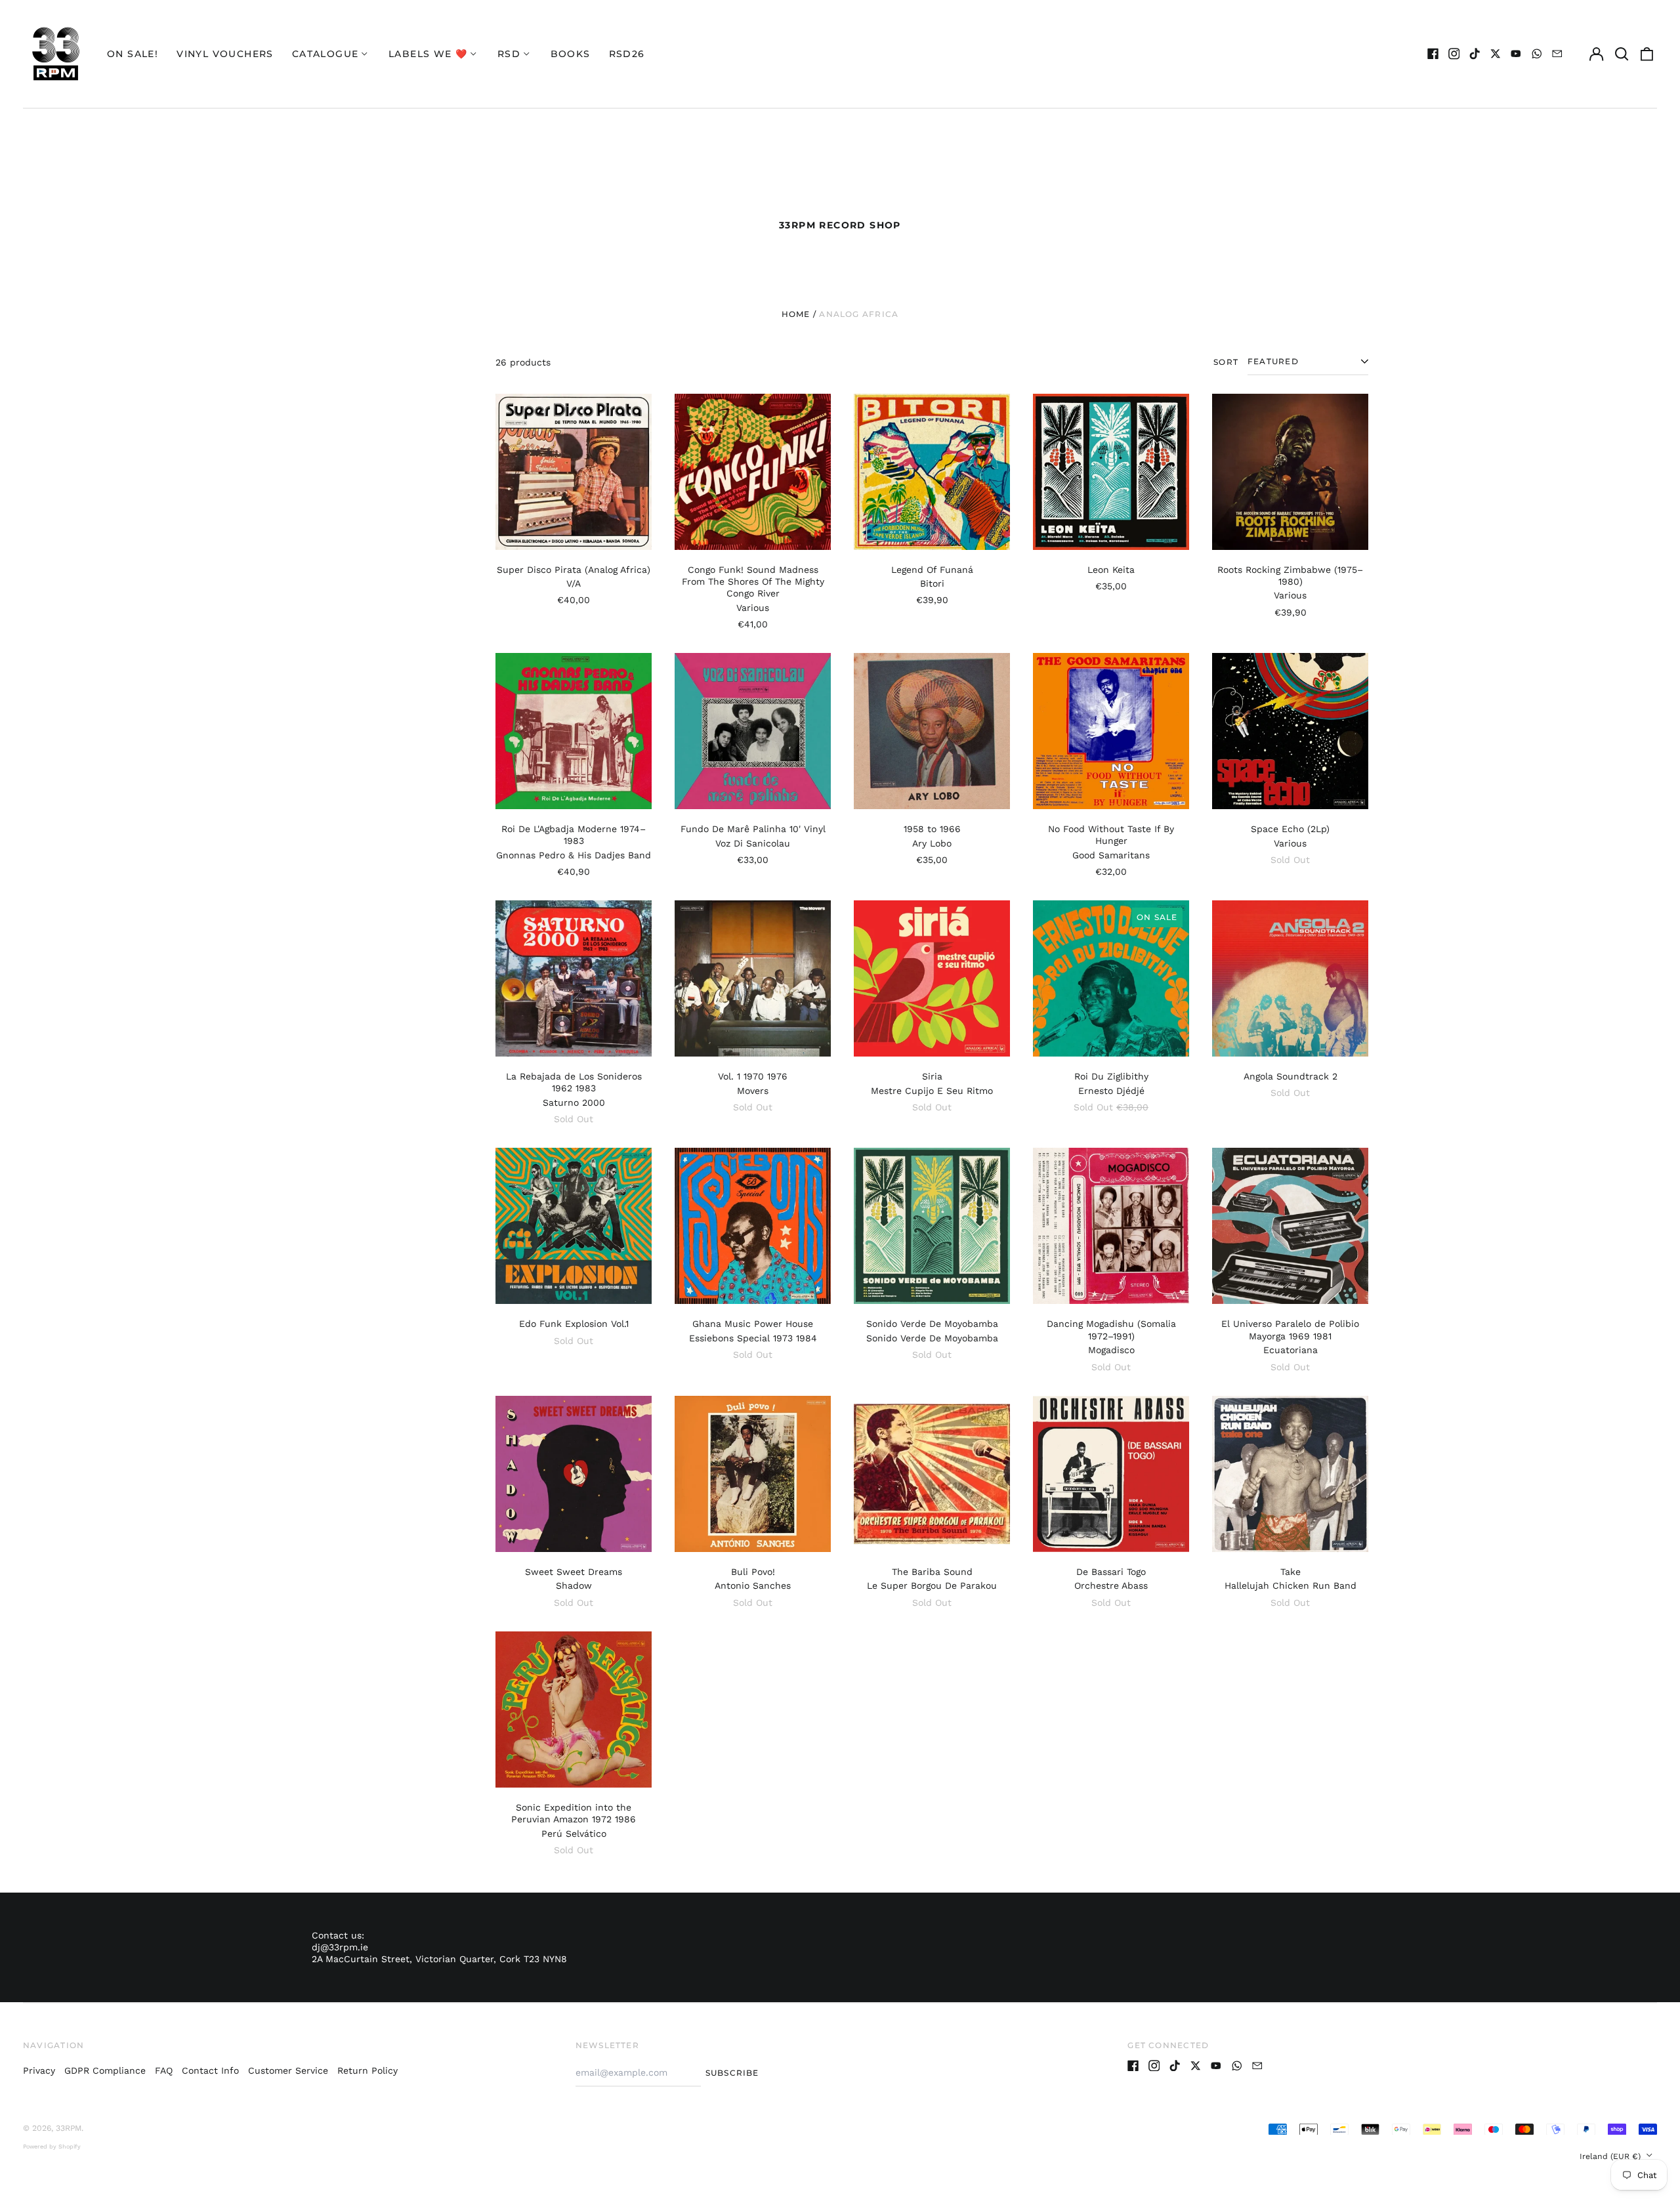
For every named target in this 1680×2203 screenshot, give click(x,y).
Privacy (39, 2070)
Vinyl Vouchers (225, 54)
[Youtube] (1516, 54)
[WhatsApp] (1537, 54)
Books (571, 54)
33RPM (69, 2128)
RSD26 (627, 54)
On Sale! (133, 54)
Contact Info (210, 2070)
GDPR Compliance (105, 2070)
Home (796, 314)
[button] (1622, 54)
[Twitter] (1496, 54)
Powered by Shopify (52, 2147)
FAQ (164, 2070)
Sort (1226, 362)
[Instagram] (1454, 54)
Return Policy (367, 2070)
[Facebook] (1433, 54)
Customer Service (288, 2070)
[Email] (1557, 54)
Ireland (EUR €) (1611, 2156)
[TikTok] (1475, 54)
